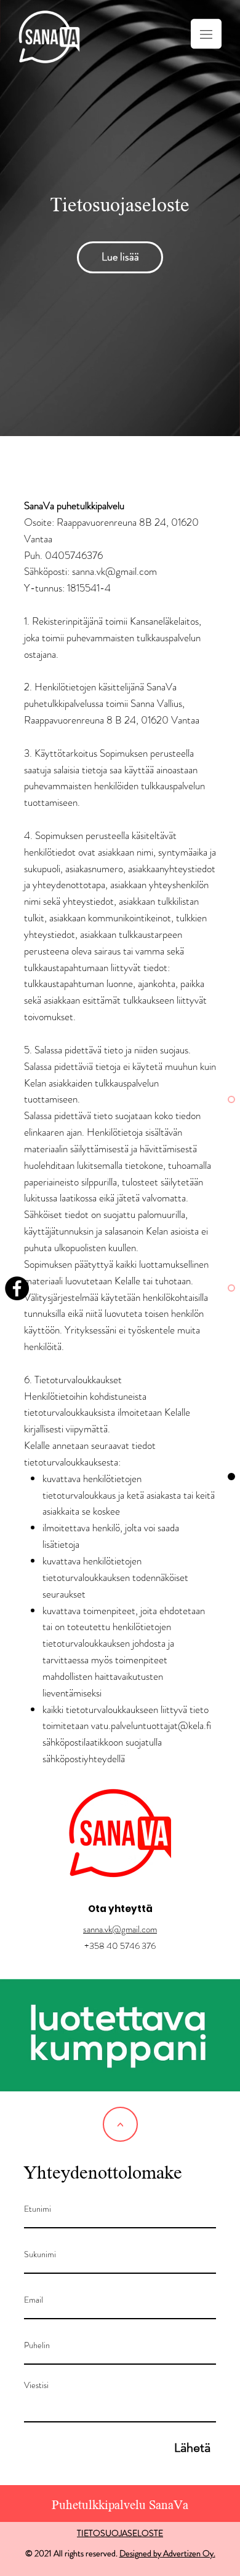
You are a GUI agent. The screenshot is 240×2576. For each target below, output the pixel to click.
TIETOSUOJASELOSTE (120, 2533)
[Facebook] (17, 1288)
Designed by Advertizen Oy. (167, 2553)
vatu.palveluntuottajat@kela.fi (151, 1725)
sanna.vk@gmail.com (120, 1929)
